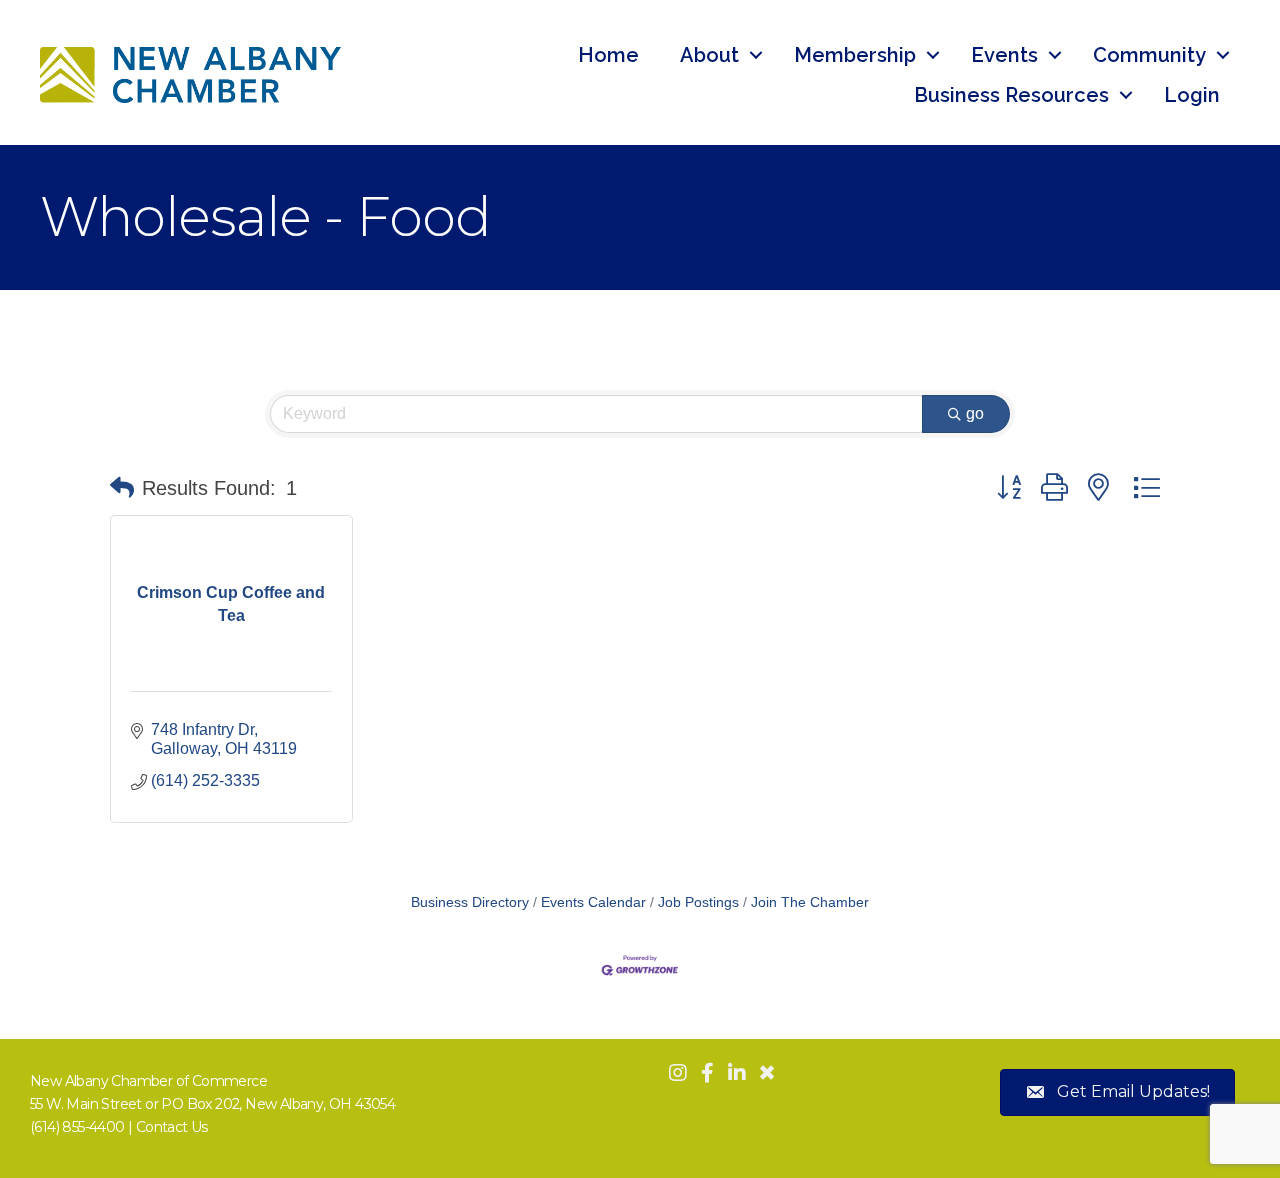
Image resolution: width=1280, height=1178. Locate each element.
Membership (855, 55)
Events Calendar (593, 902)
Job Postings (698, 902)
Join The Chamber (810, 902)
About (709, 55)
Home (608, 55)
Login (1192, 95)
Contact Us (172, 1127)
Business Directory (470, 902)
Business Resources (1011, 95)
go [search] (975, 413)
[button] (122, 488)
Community (1149, 55)
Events (1004, 55)
